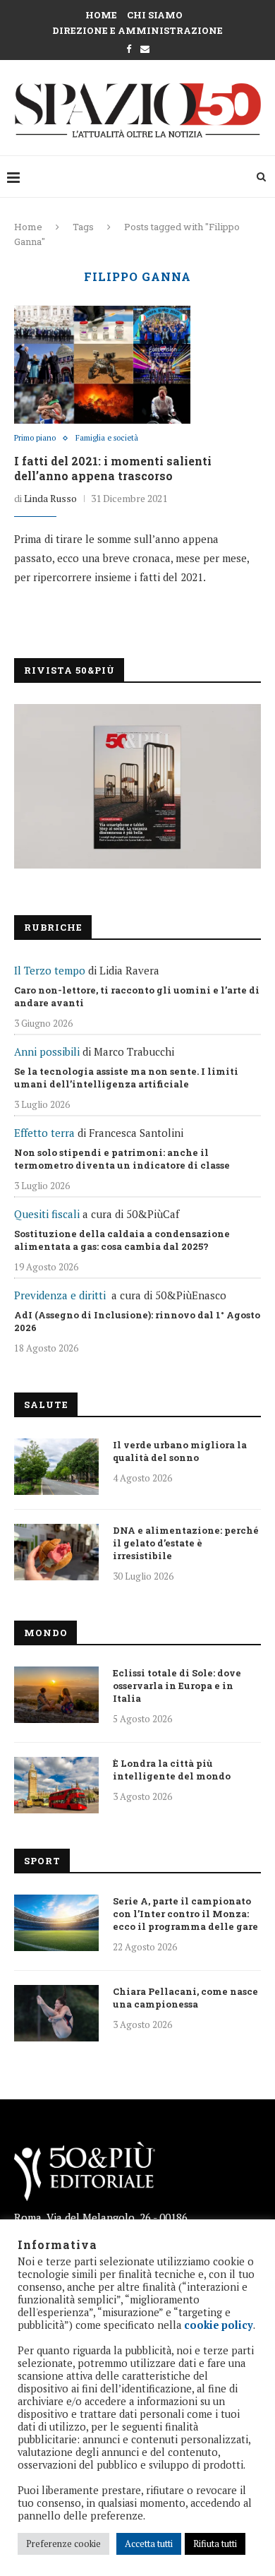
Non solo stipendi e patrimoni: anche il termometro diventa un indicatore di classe (122, 1159)
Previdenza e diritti (60, 1295)
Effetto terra (44, 1133)
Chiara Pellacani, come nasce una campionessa (185, 1998)
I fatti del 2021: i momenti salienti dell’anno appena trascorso (113, 468)
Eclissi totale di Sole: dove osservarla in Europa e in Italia (177, 1686)
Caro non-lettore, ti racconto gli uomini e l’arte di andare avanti (137, 996)
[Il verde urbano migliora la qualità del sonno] (56, 1467)
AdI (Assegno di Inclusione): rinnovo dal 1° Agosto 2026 (137, 1321)
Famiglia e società (107, 438)
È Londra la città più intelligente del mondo (172, 1770)
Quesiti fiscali (47, 1214)
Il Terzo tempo (50, 970)
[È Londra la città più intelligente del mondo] (56, 1785)
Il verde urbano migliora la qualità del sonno (180, 1451)
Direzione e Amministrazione (137, 30)
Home (101, 15)
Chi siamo (155, 15)
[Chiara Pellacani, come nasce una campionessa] (56, 2013)
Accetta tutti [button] (149, 2544)
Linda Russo (50, 498)
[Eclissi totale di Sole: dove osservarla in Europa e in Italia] (56, 1695)
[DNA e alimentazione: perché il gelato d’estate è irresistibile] (56, 1552)
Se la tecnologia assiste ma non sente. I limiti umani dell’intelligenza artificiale (126, 1078)
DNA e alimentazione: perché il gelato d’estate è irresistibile (186, 1543)
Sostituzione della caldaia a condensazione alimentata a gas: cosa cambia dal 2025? (122, 1240)
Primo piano (35, 438)
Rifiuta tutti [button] (215, 2544)
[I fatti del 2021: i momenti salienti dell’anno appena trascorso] (102, 364)
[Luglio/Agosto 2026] (137, 786)
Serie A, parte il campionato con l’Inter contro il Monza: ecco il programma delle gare (185, 1914)
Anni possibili (47, 1051)
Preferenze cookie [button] (63, 2544)
